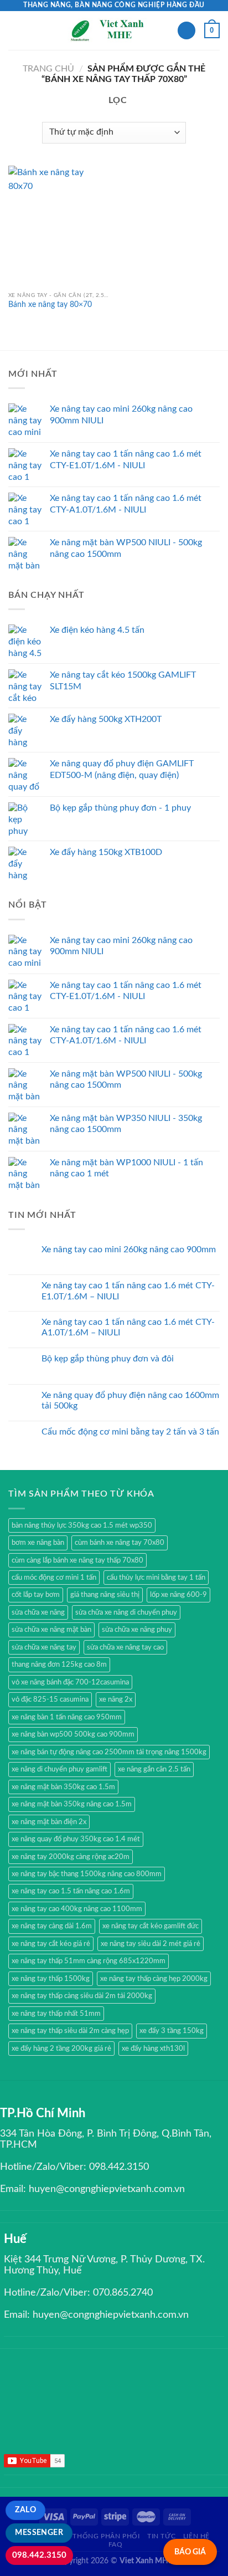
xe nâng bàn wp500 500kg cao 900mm (73, 1734)
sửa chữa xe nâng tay (44, 1647)
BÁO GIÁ (190, 2552)
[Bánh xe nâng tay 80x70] (58, 226)
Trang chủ (48, 69)
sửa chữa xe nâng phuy (137, 1630)
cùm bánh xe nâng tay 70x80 (120, 1543)
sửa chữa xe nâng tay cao (125, 1647)
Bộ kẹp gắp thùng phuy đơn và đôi (108, 1359)
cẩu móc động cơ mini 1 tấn (54, 1578)
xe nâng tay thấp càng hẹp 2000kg (154, 1979)
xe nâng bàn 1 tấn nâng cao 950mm (67, 1717)
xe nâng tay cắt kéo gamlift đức (151, 1926)
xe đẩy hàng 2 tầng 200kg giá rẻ (61, 2048)
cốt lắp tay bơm (36, 1595)
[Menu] (15, 30)
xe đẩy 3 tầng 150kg (172, 2031)
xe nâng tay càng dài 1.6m (52, 1926)
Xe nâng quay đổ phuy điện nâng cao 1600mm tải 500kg (130, 1400)
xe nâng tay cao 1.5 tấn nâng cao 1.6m (71, 1891)
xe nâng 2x (116, 1699)
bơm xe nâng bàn (38, 1543)
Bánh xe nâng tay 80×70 (50, 305)
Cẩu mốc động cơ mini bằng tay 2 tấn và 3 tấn (130, 1432)
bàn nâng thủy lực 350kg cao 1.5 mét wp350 (82, 1525)
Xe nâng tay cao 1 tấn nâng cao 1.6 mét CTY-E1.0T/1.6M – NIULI (128, 1291)
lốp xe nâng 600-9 (178, 1595)
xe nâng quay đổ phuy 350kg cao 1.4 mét (76, 1839)
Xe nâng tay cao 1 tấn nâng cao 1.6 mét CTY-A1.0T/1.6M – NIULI (128, 1327)
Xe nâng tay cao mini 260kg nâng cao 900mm (129, 1249)
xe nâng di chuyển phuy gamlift (59, 1769)
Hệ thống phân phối (101, 2536)
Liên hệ (196, 2536)
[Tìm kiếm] (186, 31)
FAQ (116, 2544)
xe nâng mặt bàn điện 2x (49, 1822)
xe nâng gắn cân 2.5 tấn (154, 1769)
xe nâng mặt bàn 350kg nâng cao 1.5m (72, 1804)
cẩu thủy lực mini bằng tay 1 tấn (156, 1578)
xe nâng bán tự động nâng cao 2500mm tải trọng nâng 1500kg (109, 1752)
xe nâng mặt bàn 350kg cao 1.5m (63, 1787)
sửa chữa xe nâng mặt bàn (51, 1630)
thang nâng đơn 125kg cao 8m (59, 1665)
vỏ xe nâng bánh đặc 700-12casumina (70, 1682)
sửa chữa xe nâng (38, 1612)
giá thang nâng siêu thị (105, 1595)
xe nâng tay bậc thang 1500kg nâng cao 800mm (87, 1874)
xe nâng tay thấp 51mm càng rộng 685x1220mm (89, 1961)
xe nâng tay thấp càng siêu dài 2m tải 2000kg (82, 1996)
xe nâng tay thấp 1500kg (51, 1979)
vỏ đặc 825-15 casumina (50, 1699)
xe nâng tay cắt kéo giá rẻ (51, 1944)
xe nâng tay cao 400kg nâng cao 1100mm (77, 1909)
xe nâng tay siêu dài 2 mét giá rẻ (151, 1944)
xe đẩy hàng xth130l (153, 2048)
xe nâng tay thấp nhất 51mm (56, 2014)
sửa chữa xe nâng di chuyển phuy (126, 1612)
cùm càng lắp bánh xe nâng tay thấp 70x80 (77, 1560)
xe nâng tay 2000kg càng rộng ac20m (71, 1857)
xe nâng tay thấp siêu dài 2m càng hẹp (70, 2031)
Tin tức (161, 2536)
